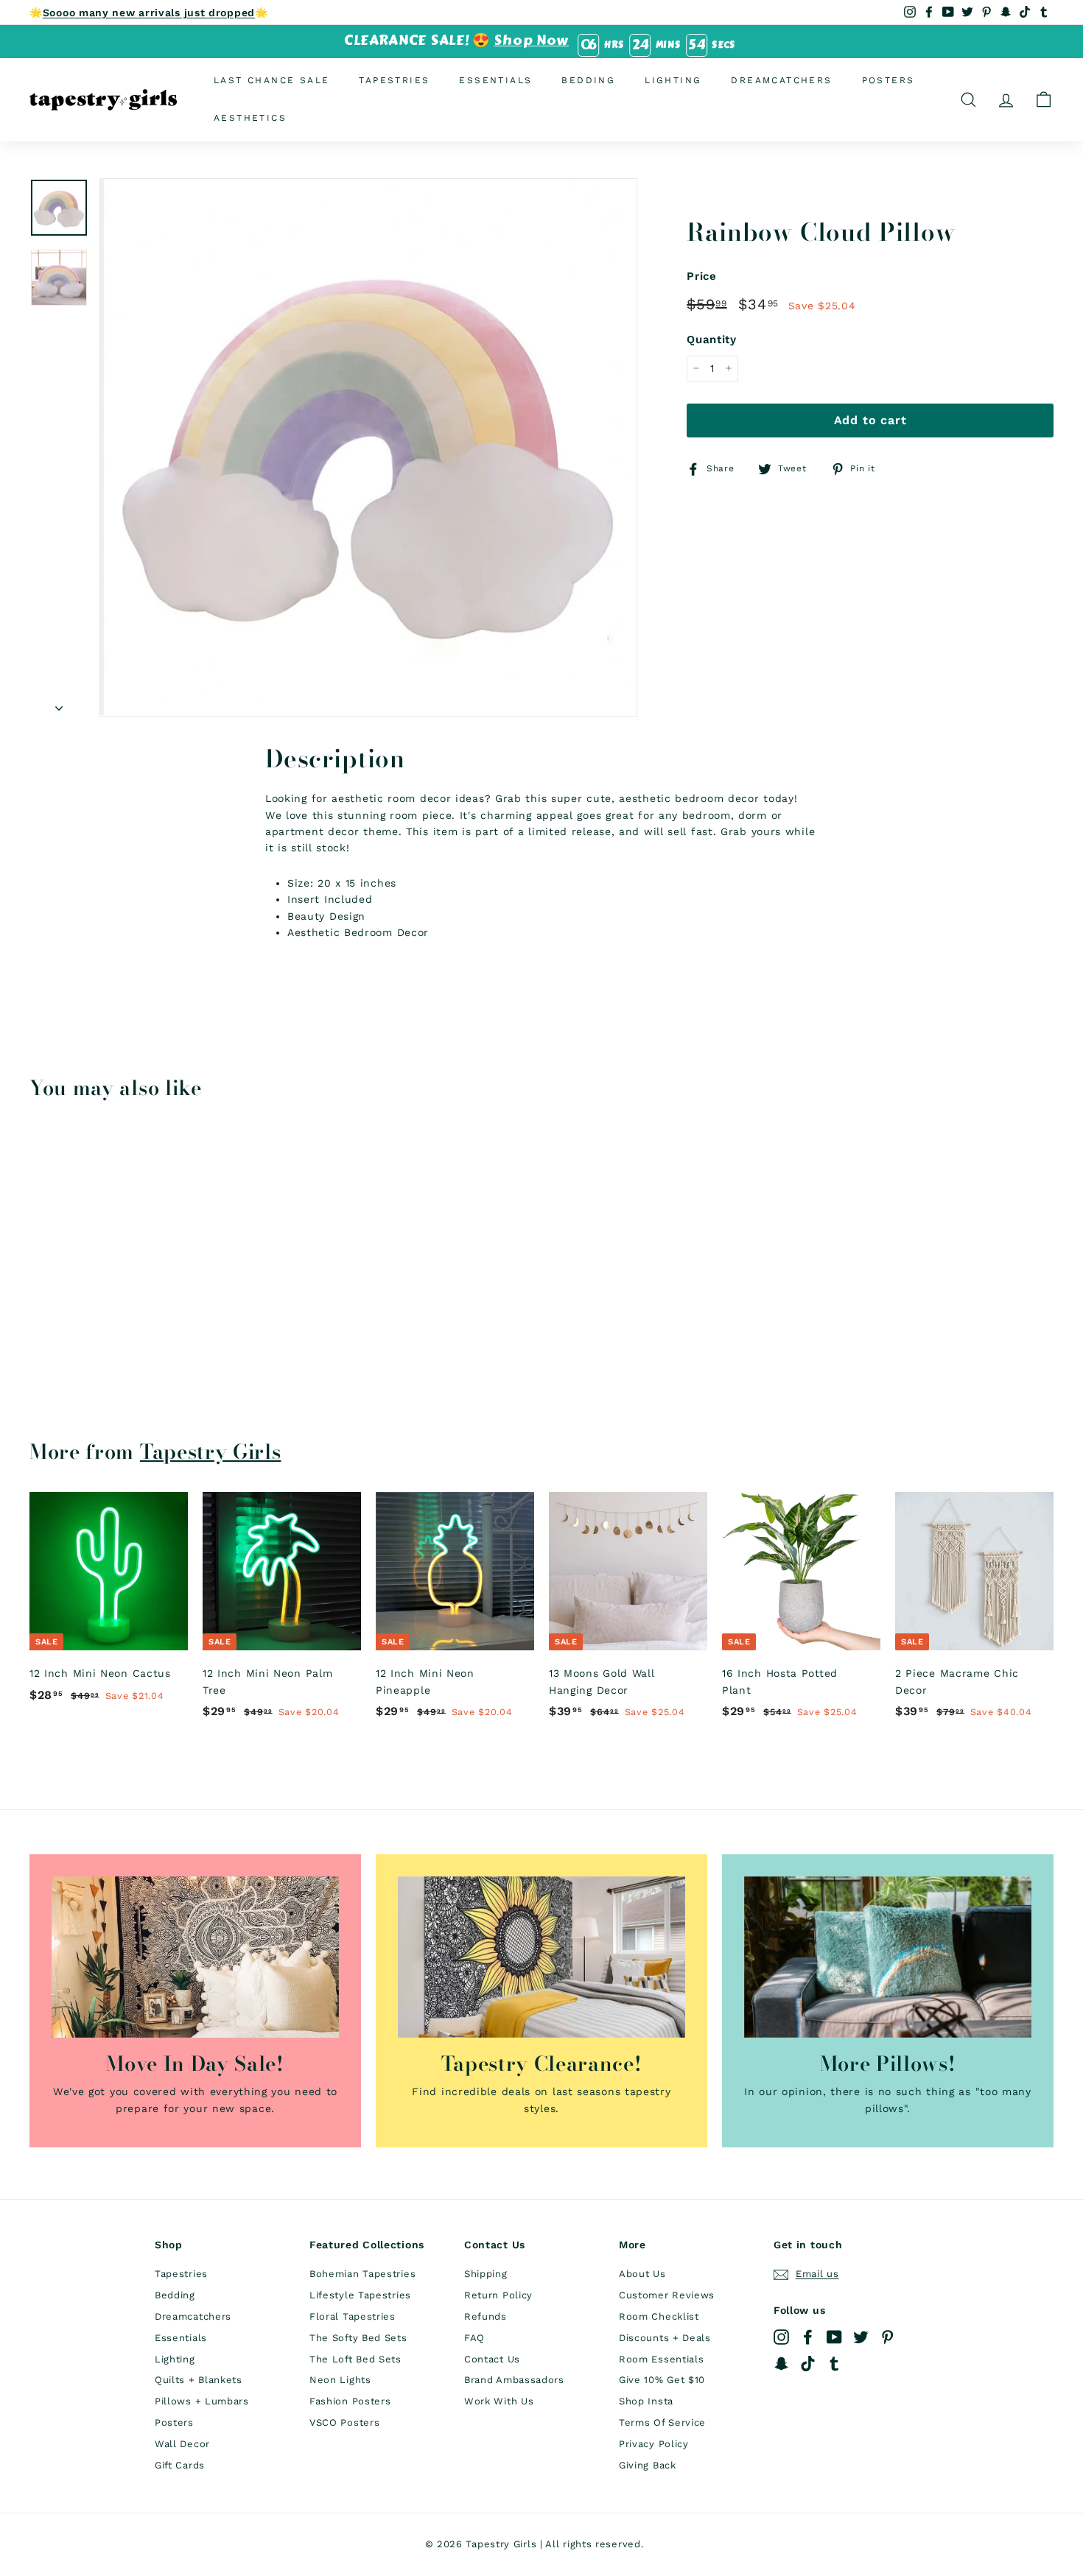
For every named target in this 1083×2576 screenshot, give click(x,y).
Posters (889, 80)
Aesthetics (250, 118)
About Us (642, 2274)
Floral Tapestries (353, 2316)
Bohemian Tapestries (362, 2274)
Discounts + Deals (665, 2338)
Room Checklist (659, 2316)
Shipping (486, 2274)
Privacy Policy (654, 2444)
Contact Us (492, 2359)
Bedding (588, 80)
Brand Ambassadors (514, 2380)
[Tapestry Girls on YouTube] (834, 2337)
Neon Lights (340, 2380)
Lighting (673, 80)
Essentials (495, 80)
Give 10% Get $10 (662, 2380)
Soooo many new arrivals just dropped (149, 13)
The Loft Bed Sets (355, 2359)
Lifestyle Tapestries (360, 2295)
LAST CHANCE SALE (271, 80)
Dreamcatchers (781, 80)
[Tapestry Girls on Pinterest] (887, 2337)
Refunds (486, 2316)
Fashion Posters (350, 2401)
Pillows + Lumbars (202, 2401)
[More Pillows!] (888, 1957)
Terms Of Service (662, 2422)
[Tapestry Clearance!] (541, 1957)
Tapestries (394, 80)
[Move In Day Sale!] (195, 1957)
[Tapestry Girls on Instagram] (781, 2337)
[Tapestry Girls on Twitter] (861, 2337)
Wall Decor (182, 2444)
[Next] (59, 703)
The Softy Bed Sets (358, 2338)
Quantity (712, 339)
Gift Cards (180, 2465)
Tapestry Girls (211, 1451)
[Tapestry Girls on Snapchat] (781, 2364)
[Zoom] (368, 447)
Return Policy (498, 2295)
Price (702, 276)
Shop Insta (646, 2401)
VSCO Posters (344, 2422)
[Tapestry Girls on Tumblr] (834, 2364)
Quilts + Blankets (199, 2380)
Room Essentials (662, 2359)
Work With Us (499, 2401)
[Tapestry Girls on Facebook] (808, 2337)
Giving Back (648, 2465)
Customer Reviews (667, 2295)
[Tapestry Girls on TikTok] (808, 2364)
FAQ (474, 2338)
